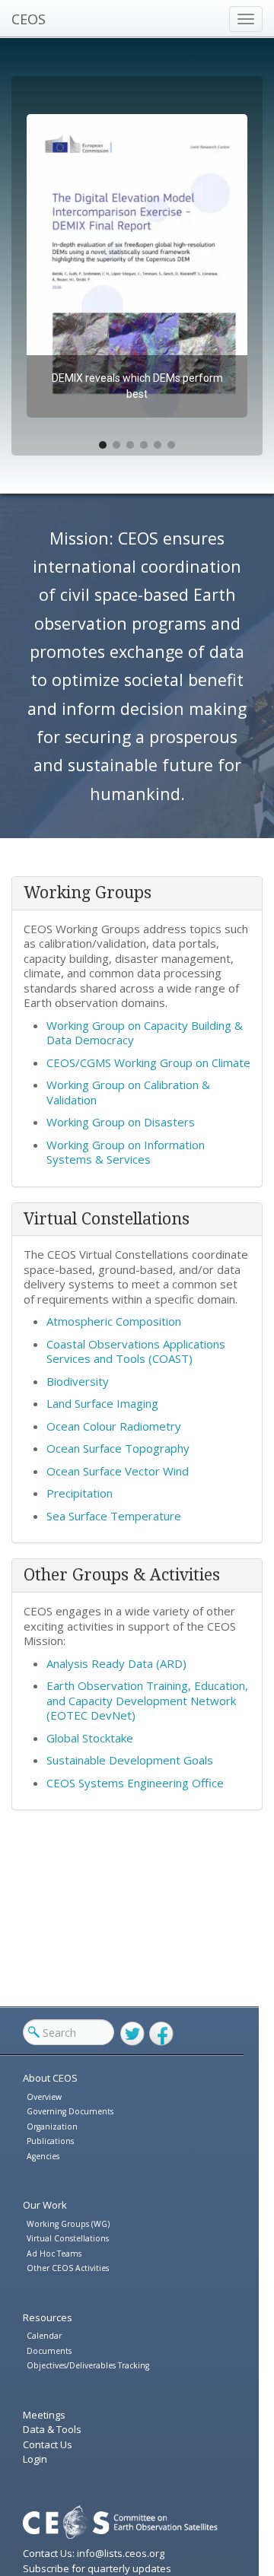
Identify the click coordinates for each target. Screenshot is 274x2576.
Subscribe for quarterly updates (97, 2568)
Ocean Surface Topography (118, 1448)
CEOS (29, 19)
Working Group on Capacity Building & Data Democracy (145, 1033)
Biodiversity (78, 1381)
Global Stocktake (90, 1738)
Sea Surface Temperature (114, 1516)
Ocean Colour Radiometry (114, 1426)
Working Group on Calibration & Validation (128, 1092)
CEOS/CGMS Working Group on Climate (148, 1062)
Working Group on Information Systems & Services (126, 1152)
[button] (137, 266)
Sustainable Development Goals (130, 1760)
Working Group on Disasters (121, 1122)
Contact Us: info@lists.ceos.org (94, 2553)
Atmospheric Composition (114, 1321)
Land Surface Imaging (102, 1403)
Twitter (132, 2034)
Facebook (161, 2034)
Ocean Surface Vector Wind (118, 1471)
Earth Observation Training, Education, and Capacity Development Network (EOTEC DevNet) (147, 1700)
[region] (137, 266)
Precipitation (80, 1493)
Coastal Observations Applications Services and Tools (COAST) (136, 1352)
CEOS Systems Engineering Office (135, 1783)
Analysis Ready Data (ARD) (116, 1663)
